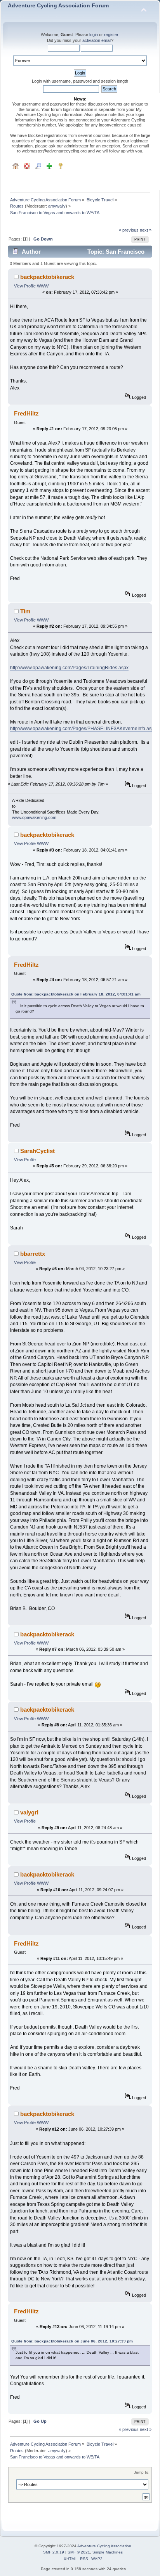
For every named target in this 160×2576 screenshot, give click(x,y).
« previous (129, 230)
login (94, 35)
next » (146, 230)
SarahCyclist (37, 1151)
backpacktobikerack (47, 277)
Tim (25, 611)
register (111, 35)
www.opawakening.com (34, 817)
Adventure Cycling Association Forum (58, 6)
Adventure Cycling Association (104, 2546)
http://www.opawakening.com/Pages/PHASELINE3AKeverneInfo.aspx (83, 729)
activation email (97, 40)
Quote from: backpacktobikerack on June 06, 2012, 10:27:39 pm (72, 2341)
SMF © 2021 (79, 2552)
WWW (43, 286)
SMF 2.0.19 (54, 2552)
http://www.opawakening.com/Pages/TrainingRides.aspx (69, 668)
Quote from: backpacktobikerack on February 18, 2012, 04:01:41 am (76, 994)
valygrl (29, 1812)
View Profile (25, 286)
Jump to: (142, 2472)
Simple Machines (108, 2552)
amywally (57, 206)
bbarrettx (33, 1254)
